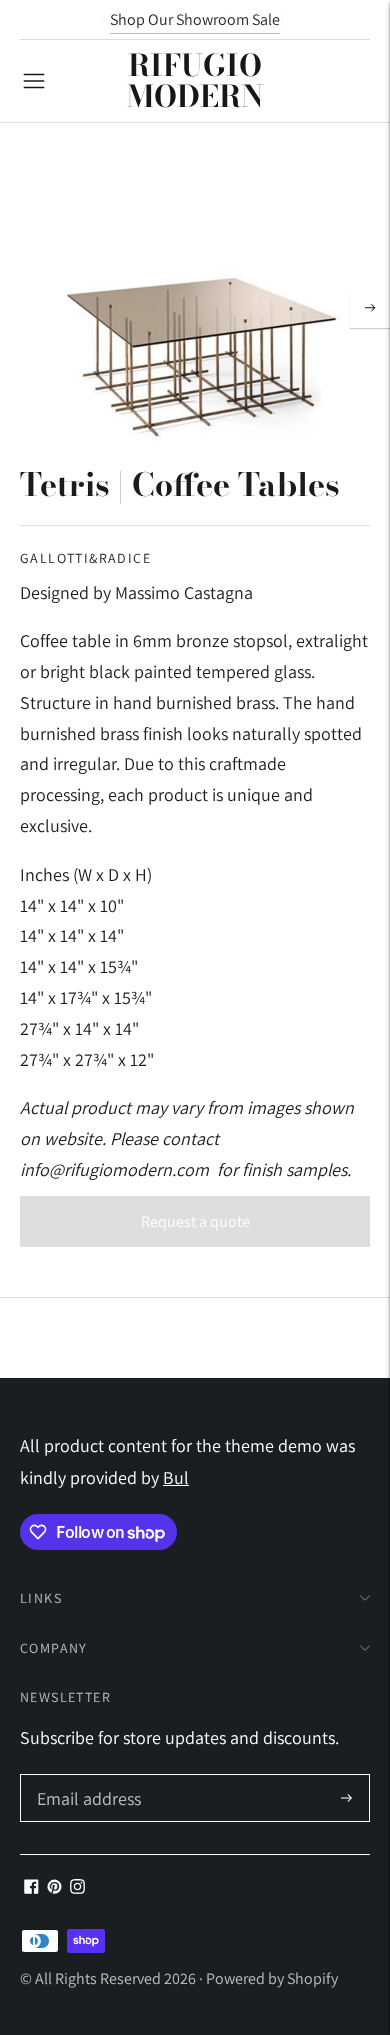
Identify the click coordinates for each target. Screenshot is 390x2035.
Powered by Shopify (272, 1978)
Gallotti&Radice (85, 558)
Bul (176, 1477)
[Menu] (34, 81)
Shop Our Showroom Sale (195, 19)
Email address (86, 1777)
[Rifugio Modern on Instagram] (77, 1887)
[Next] (370, 308)
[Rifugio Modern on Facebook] (31, 1887)
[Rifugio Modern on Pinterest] (54, 1887)
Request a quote (195, 1221)
